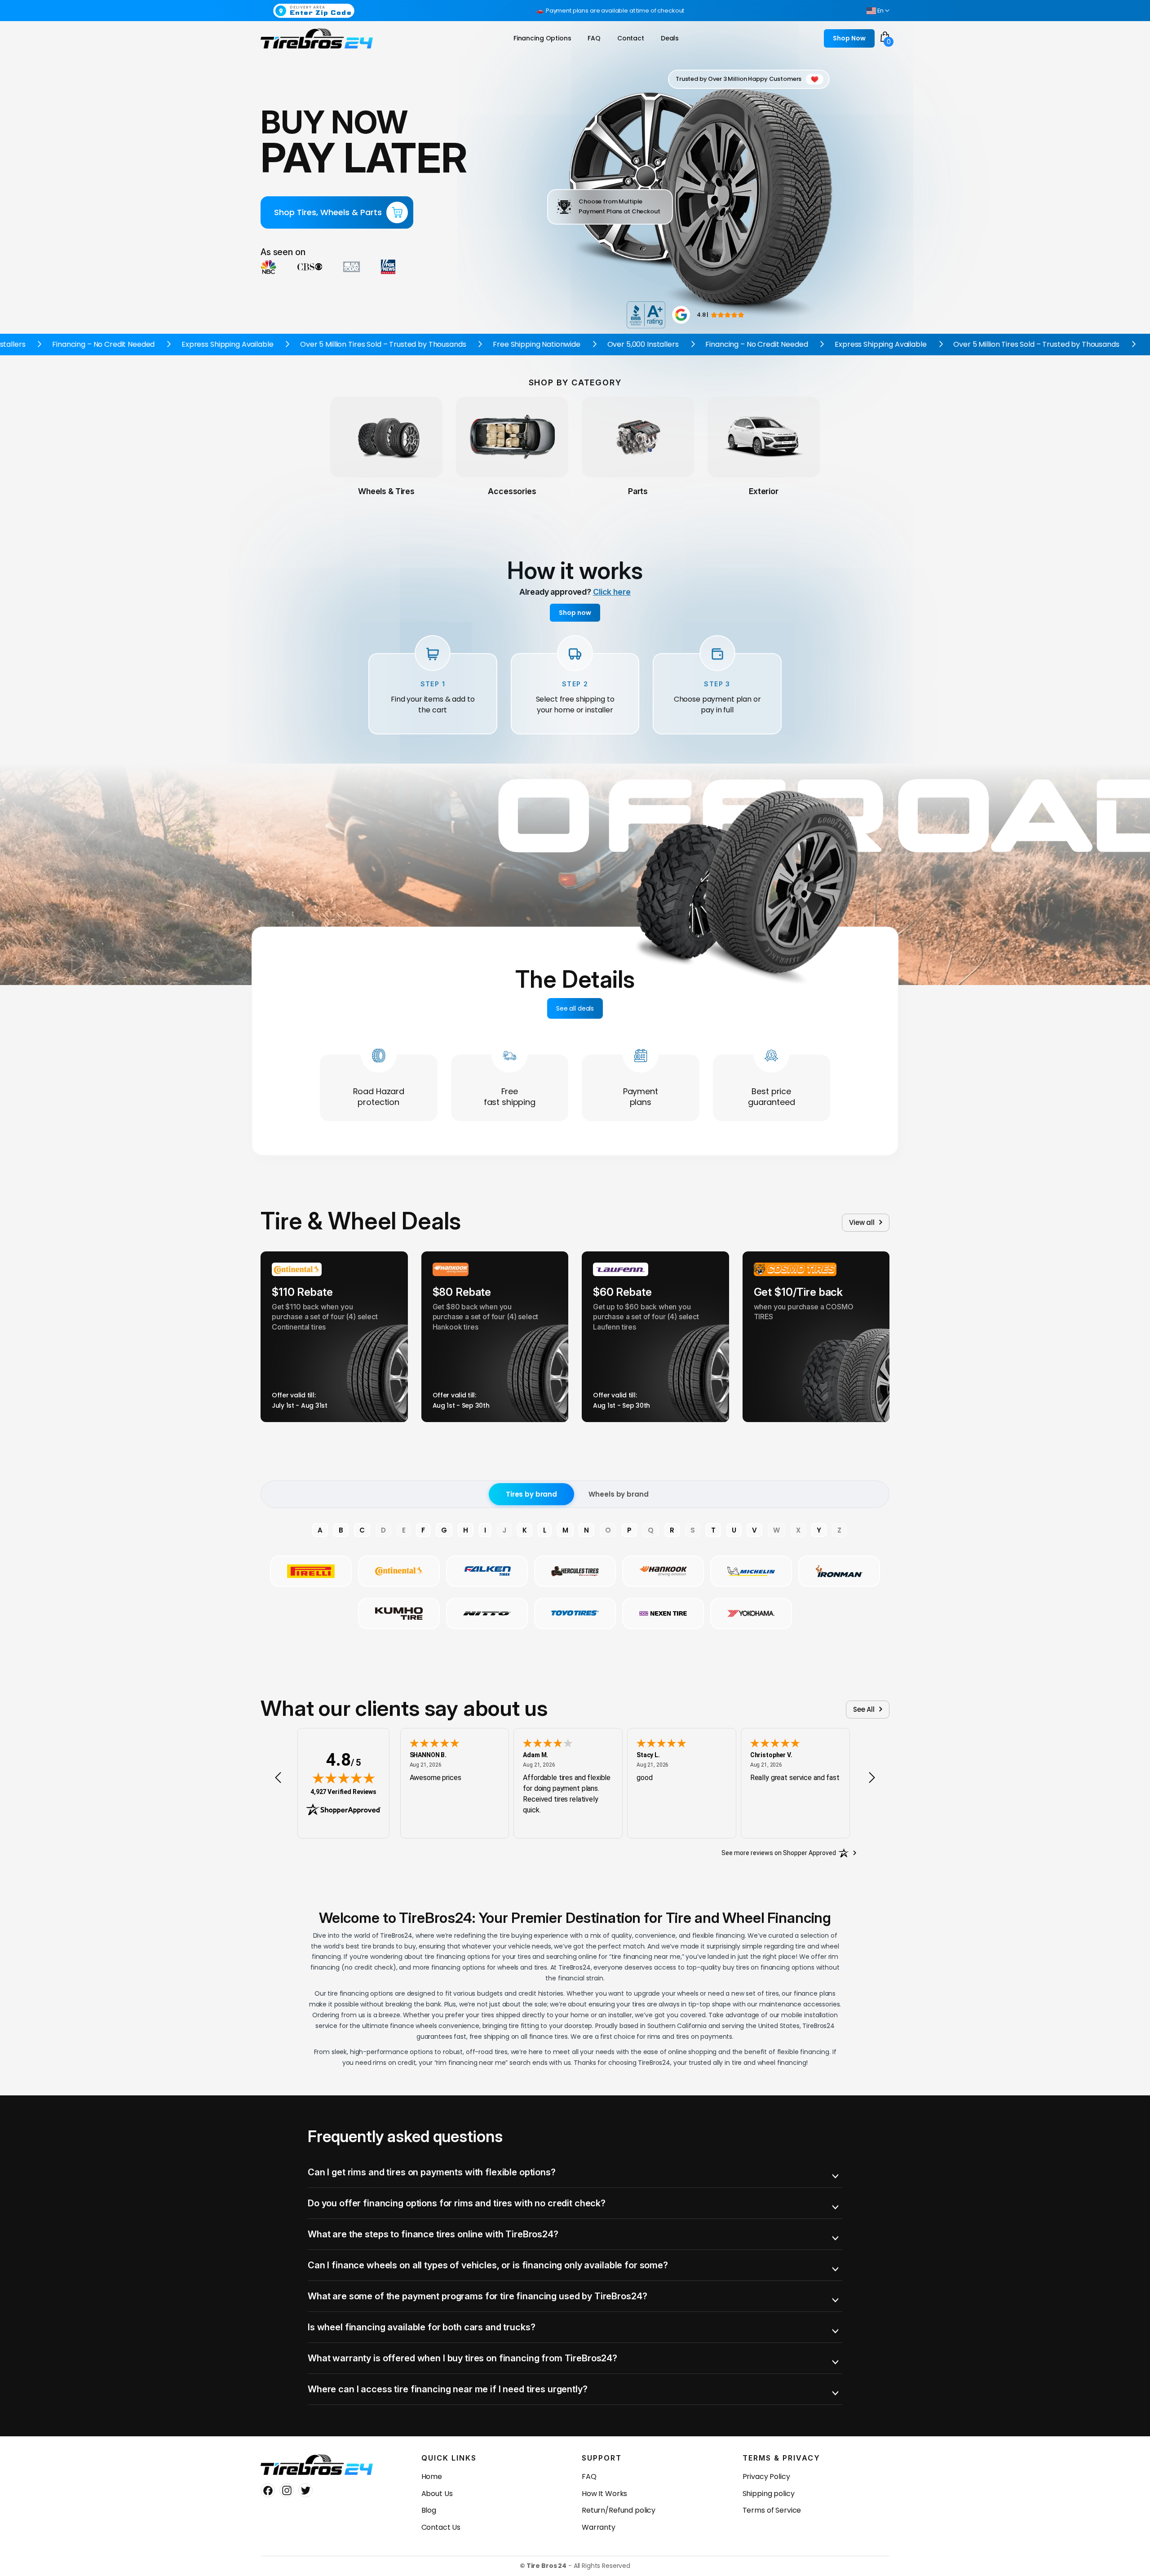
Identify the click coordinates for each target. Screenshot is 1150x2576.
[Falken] (487, 1571)
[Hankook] (663, 1571)
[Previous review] (278, 1778)
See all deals (575, 1008)
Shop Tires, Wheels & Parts (328, 212)
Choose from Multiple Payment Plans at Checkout (619, 206)
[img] (344, 1778)
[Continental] (399, 1571)
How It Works (604, 2494)
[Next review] (872, 1778)
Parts (638, 491)
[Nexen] (663, 1613)
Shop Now (849, 38)
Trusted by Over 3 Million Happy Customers (739, 79)
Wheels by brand (618, 1494)
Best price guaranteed (772, 1097)
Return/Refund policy (619, 2510)
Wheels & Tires (386, 491)
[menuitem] (542, 38)
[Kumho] (399, 1613)
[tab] (575, 2172)
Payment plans (641, 1097)
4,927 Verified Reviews (343, 1792)
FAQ (589, 2477)
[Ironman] (839, 1571)
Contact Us (441, 2527)
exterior (764, 491)
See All (864, 1709)
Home (432, 2477)
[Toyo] (575, 1613)
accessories (512, 491)
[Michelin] (751, 1571)
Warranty (599, 2527)
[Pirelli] (311, 1571)
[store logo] (317, 39)
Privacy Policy (766, 2477)
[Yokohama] (751, 1613)
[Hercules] (575, 1571)
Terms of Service (772, 2510)
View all (862, 1222)
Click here (612, 592)
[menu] (598, 38)
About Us (437, 2494)
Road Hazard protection (379, 1097)
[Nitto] (487, 1613)
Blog (429, 2510)
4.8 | (703, 315)
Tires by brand (531, 1494)
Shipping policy (769, 2494)
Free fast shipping (510, 1097)
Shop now (575, 613)
